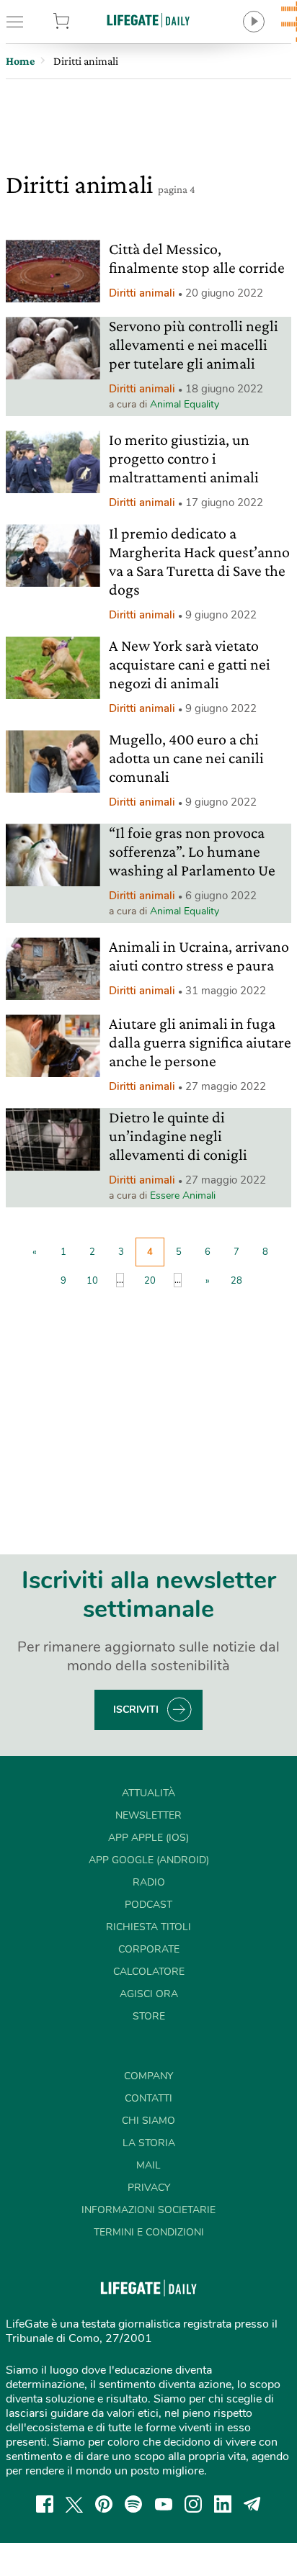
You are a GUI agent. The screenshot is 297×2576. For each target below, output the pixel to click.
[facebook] (45, 2504)
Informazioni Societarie (148, 2210)
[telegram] (252, 2504)
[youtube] (164, 2504)
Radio (149, 1882)
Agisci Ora (149, 1994)
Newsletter (148, 1815)
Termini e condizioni (149, 2232)
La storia (149, 2143)
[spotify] (133, 2504)
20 (150, 1281)
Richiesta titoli (148, 1927)
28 (236, 1281)
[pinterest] (104, 2504)
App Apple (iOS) (148, 1838)
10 (92, 1281)
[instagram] (193, 2504)
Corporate (149, 1949)
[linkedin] (223, 2504)
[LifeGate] (148, 20)
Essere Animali (183, 1195)
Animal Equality (185, 404)
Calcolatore (149, 1972)
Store (81, 22)
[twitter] (74, 2504)
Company (148, 2076)
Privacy (149, 2188)
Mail (148, 2165)
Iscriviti (136, 1710)
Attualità (148, 1793)
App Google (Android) (149, 1860)
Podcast (148, 1905)
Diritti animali (142, 293)
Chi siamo (148, 2121)
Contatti (148, 2098)
